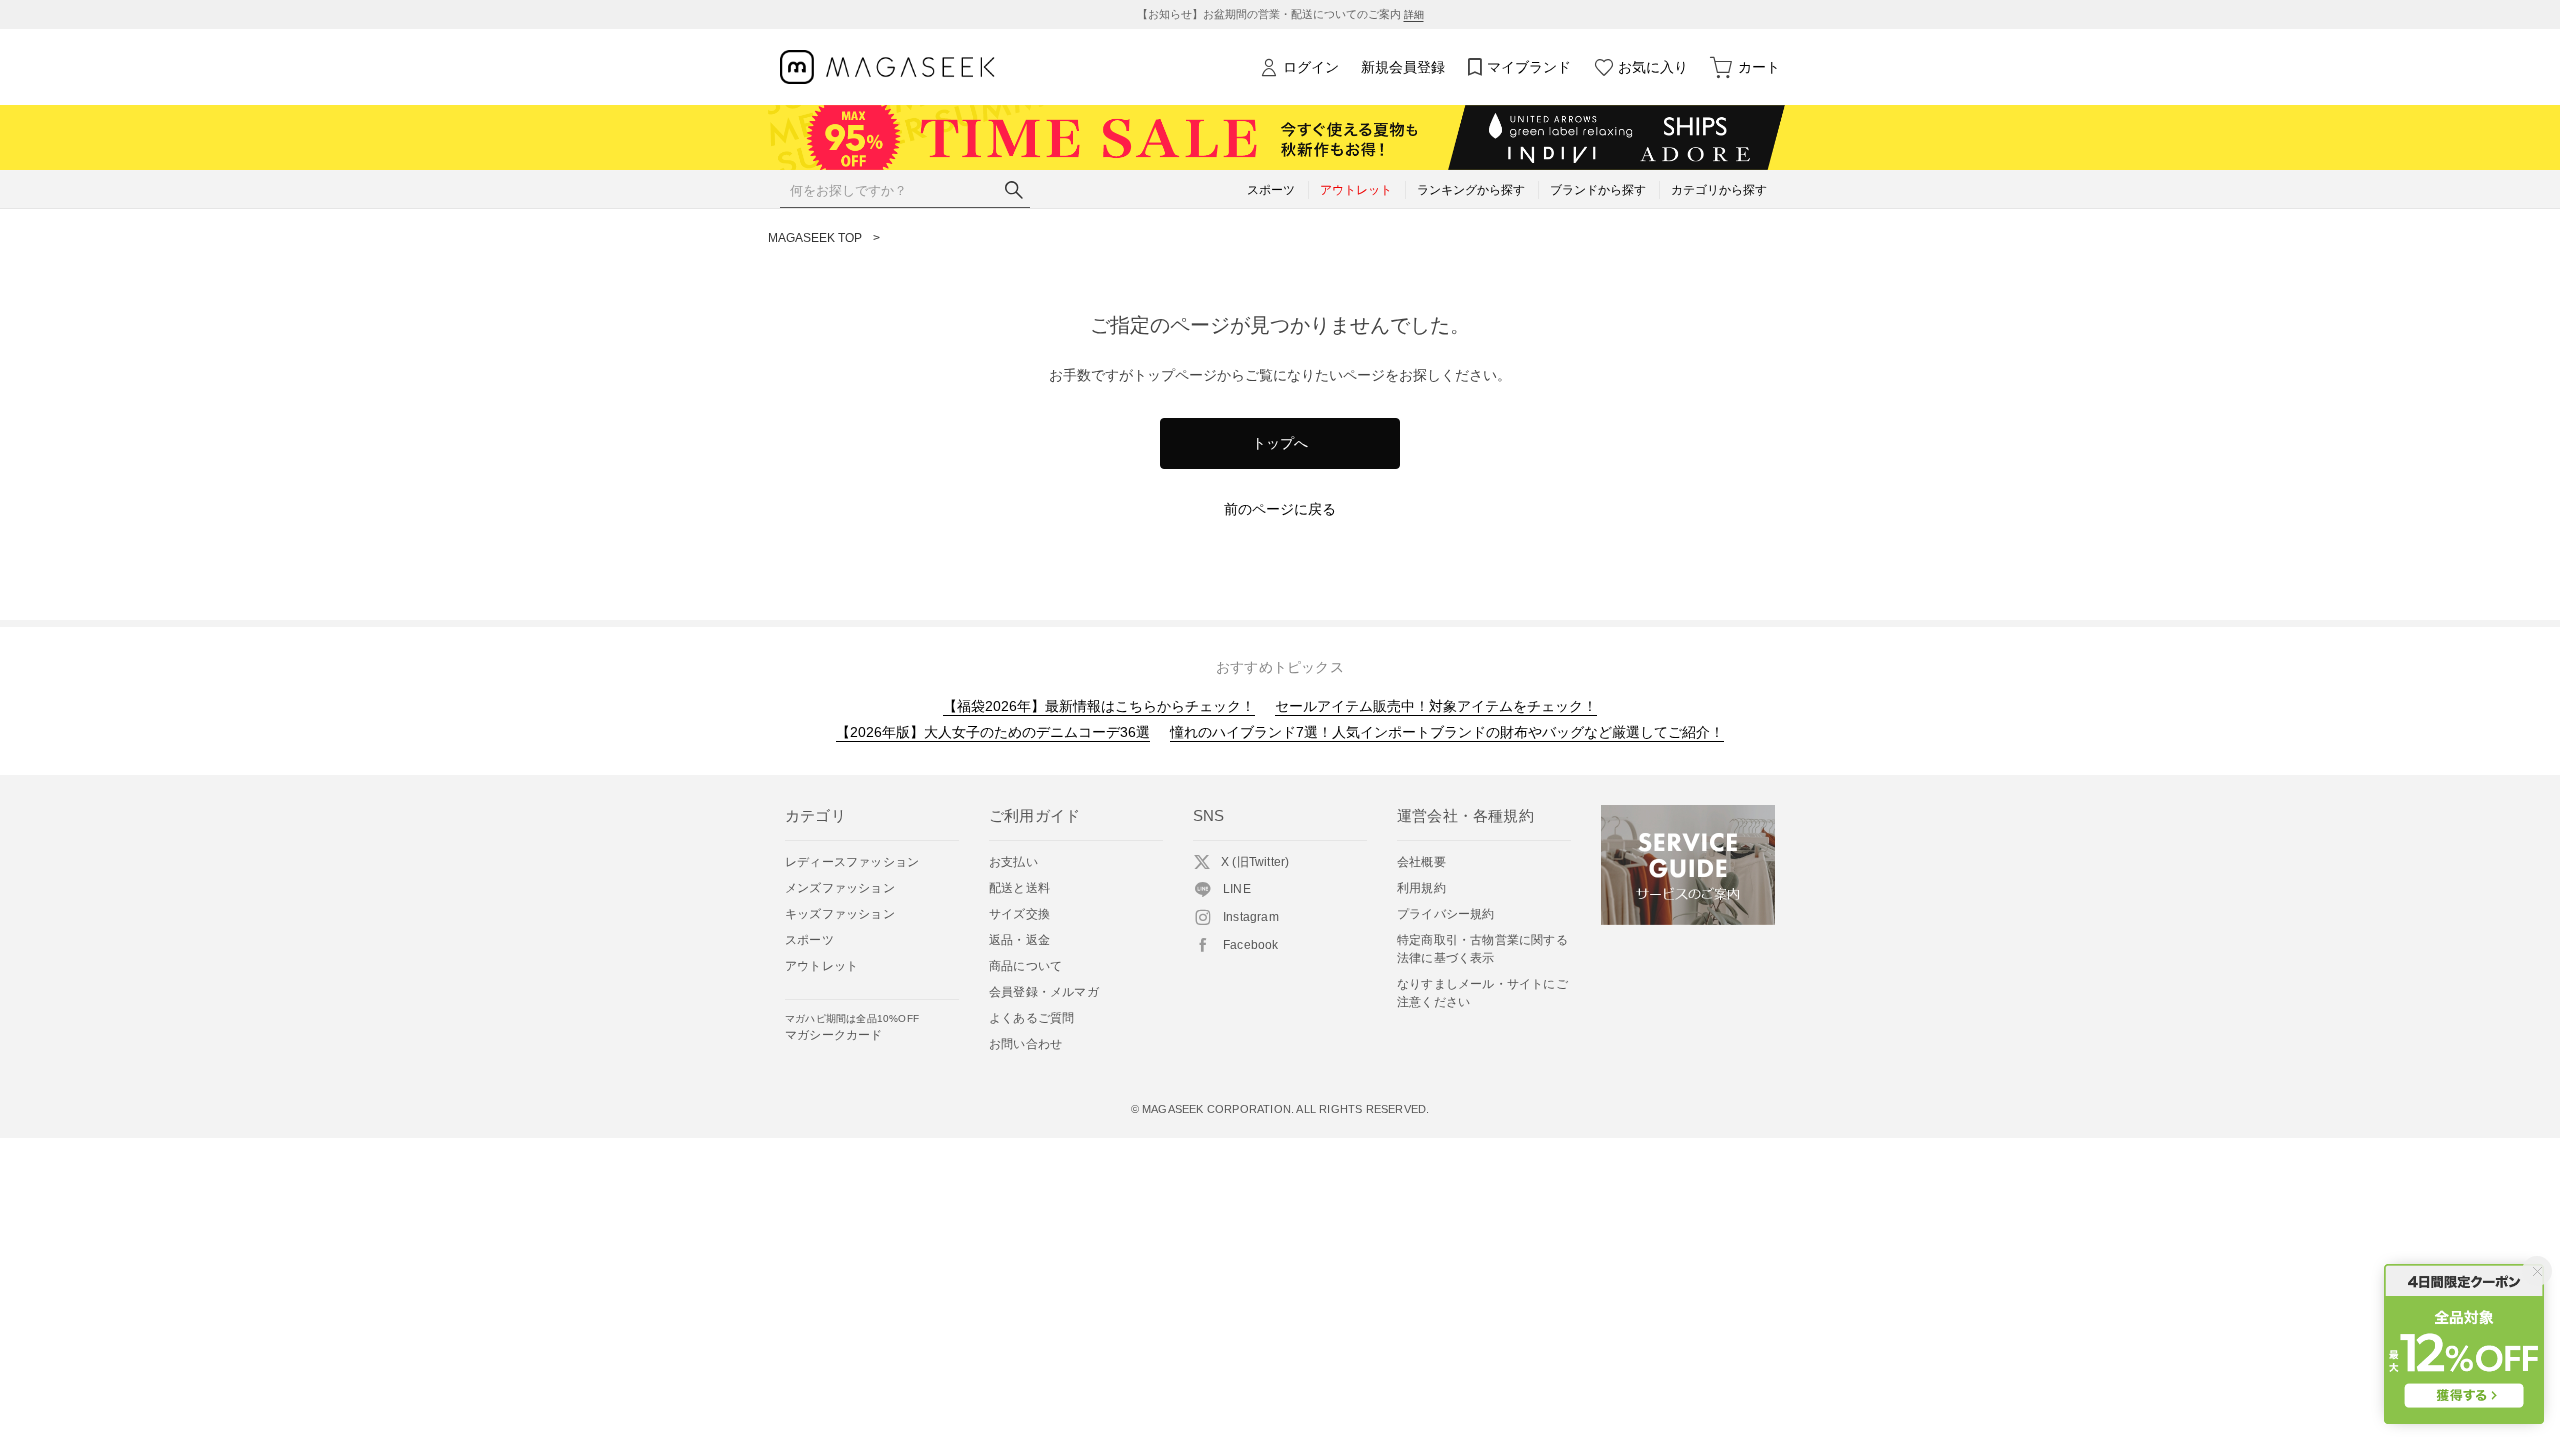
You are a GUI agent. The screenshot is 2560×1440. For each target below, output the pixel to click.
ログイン (1311, 67)
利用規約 (1421, 888)
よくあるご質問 (1031, 1018)
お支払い (1013, 862)
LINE (1237, 889)
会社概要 (1421, 862)
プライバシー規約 (1446, 914)
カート (1759, 67)
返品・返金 (1019, 940)
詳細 (1414, 14)
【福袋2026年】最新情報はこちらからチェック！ (1099, 706)
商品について (1025, 966)
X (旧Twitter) (1255, 862)
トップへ (1280, 443)
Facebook (1251, 945)
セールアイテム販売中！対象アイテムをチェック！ (1436, 706)
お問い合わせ (1025, 1044)
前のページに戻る (1280, 509)
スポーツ (809, 940)
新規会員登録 (1403, 67)
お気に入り (1653, 67)
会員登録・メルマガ (1044, 992)
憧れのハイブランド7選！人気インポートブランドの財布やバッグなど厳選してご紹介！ (1447, 732)
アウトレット (821, 966)
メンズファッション (840, 888)
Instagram (1251, 917)
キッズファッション (840, 914)
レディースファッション (852, 862)
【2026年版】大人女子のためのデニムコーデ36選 (993, 732)
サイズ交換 (1019, 914)
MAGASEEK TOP (815, 238)
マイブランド (1529, 67)
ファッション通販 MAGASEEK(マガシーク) (887, 67)
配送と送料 (1019, 888)
